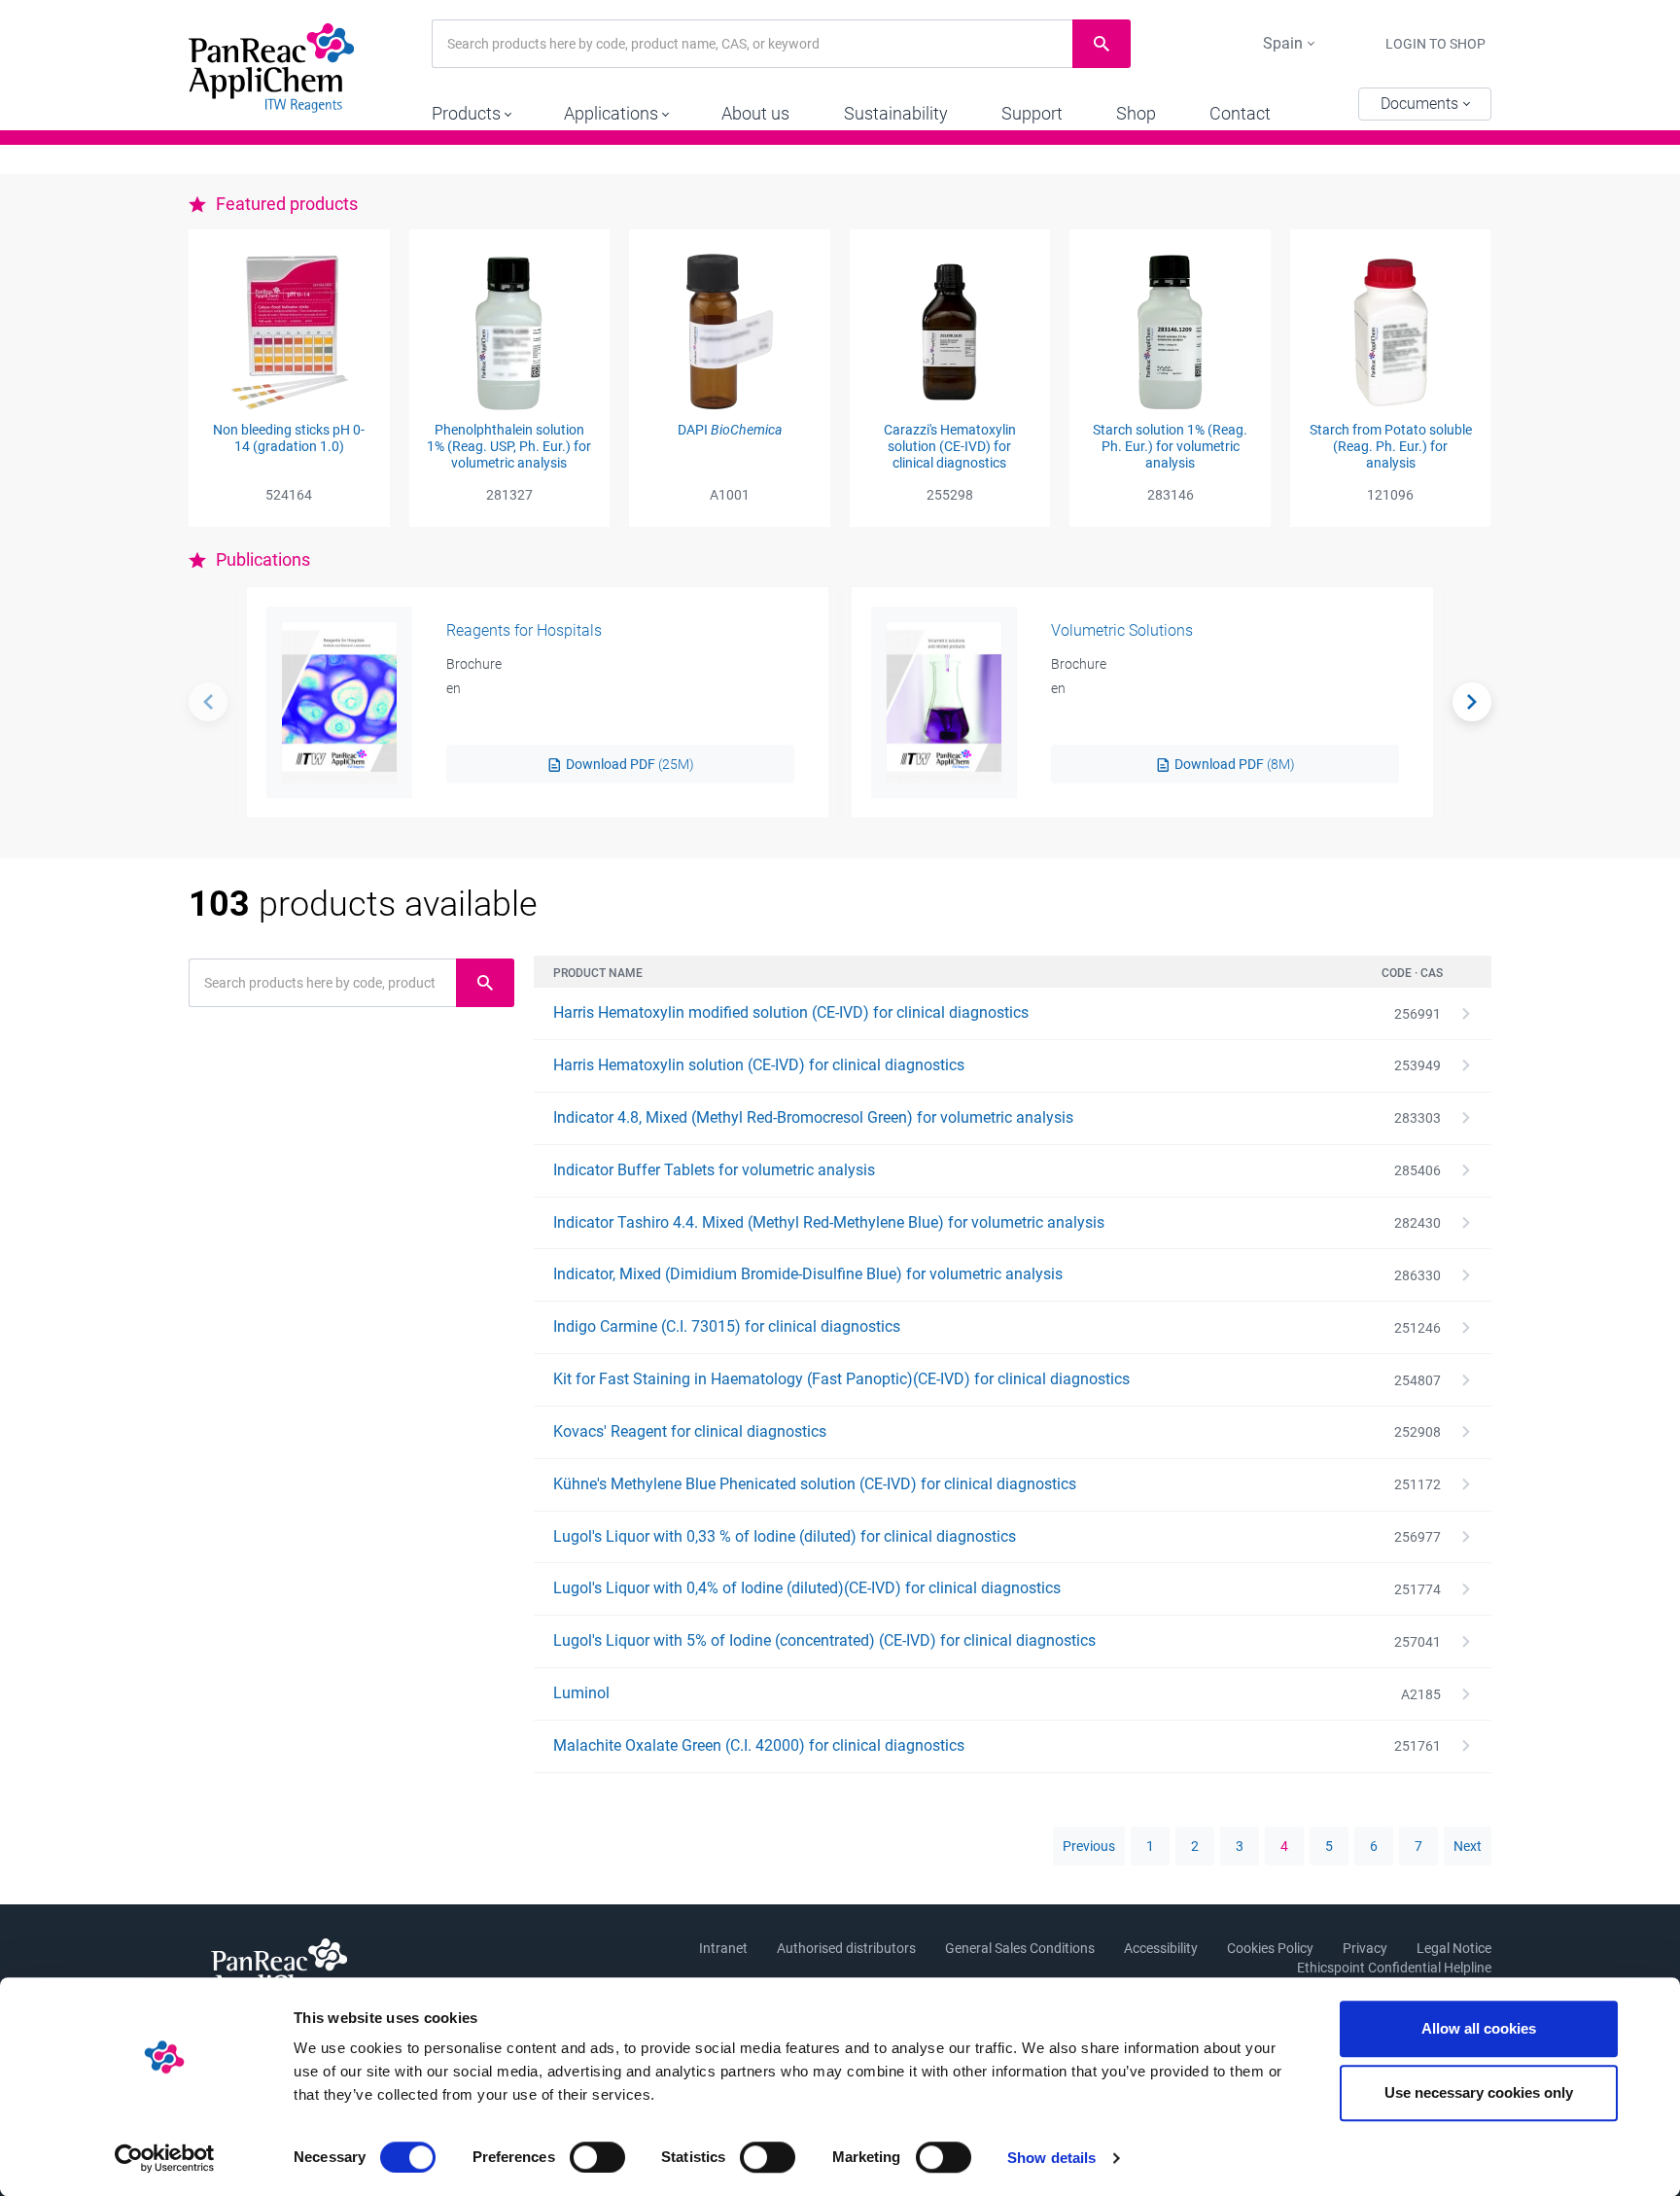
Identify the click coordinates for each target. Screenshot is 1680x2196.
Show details (1051, 2158)
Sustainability (896, 113)
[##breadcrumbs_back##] (208, 702)
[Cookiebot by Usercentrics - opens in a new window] (165, 2158)
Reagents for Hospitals (524, 630)
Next (1468, 1846)
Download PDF (629, 764)
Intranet (723, 1948)
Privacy (1365, 1948)
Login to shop (1435, 44)
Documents (1421, 104)
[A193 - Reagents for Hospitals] (339, 702)
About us (755, 113)
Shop (1136, 113)
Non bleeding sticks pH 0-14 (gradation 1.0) (289, 438)
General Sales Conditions (1020, 1948)
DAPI (730, 430)
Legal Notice (1454, 1948)
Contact (1240, 113)
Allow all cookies (1479, 2028)
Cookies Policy (1270, 1948)
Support (1032, 113)
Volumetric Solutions (1122, 630)
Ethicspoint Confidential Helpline (1394, 1968)
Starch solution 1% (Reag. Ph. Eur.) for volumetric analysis (1170, 446)
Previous (1089, 1846)
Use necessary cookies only (1479, 2092)
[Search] (1472, 702)
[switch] (597, 2157)
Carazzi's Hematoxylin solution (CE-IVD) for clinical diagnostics (950, 446)
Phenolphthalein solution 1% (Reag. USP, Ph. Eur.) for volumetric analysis (509, 446)
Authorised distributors (846, 1948)
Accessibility (1161, 1948)
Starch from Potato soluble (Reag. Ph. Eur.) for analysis (1391, 446)
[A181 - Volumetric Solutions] (944, 702)
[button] (471, 109)
